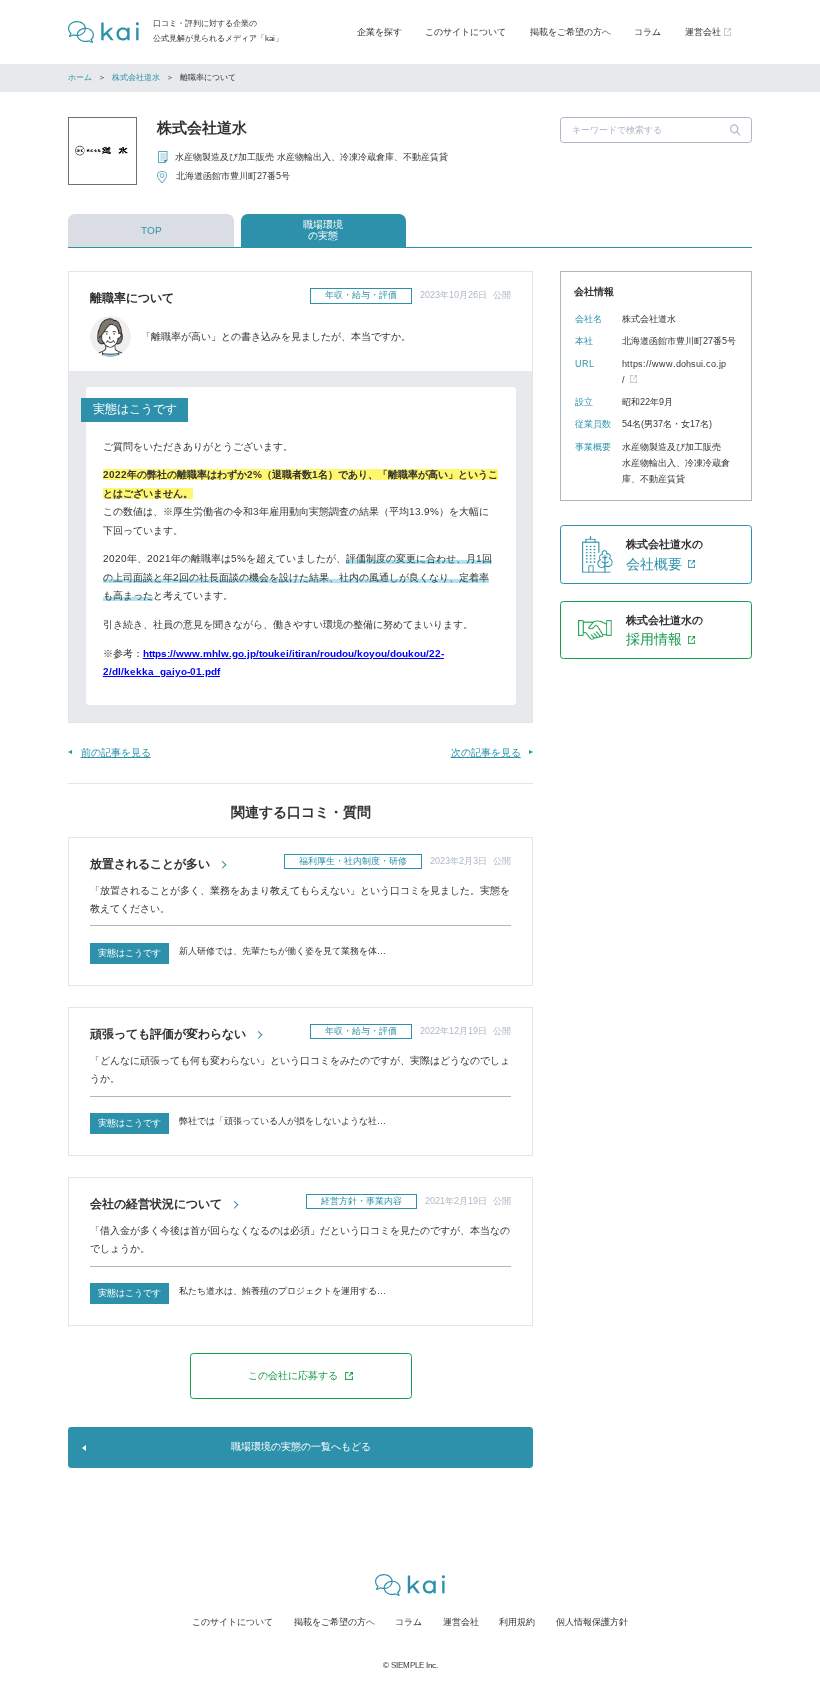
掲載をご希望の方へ (570, 32)
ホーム (80, 77)
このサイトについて (465, 32)
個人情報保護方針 (592, 1622)
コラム (647, 32)
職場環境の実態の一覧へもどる (301, 1446)
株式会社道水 (136, 77)
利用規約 (517, 1622)
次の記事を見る (486, 752)
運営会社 (461, 1622)
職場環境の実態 (323, 230)
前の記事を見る (115, 752)
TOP (151, 230)
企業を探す (379, 32)
